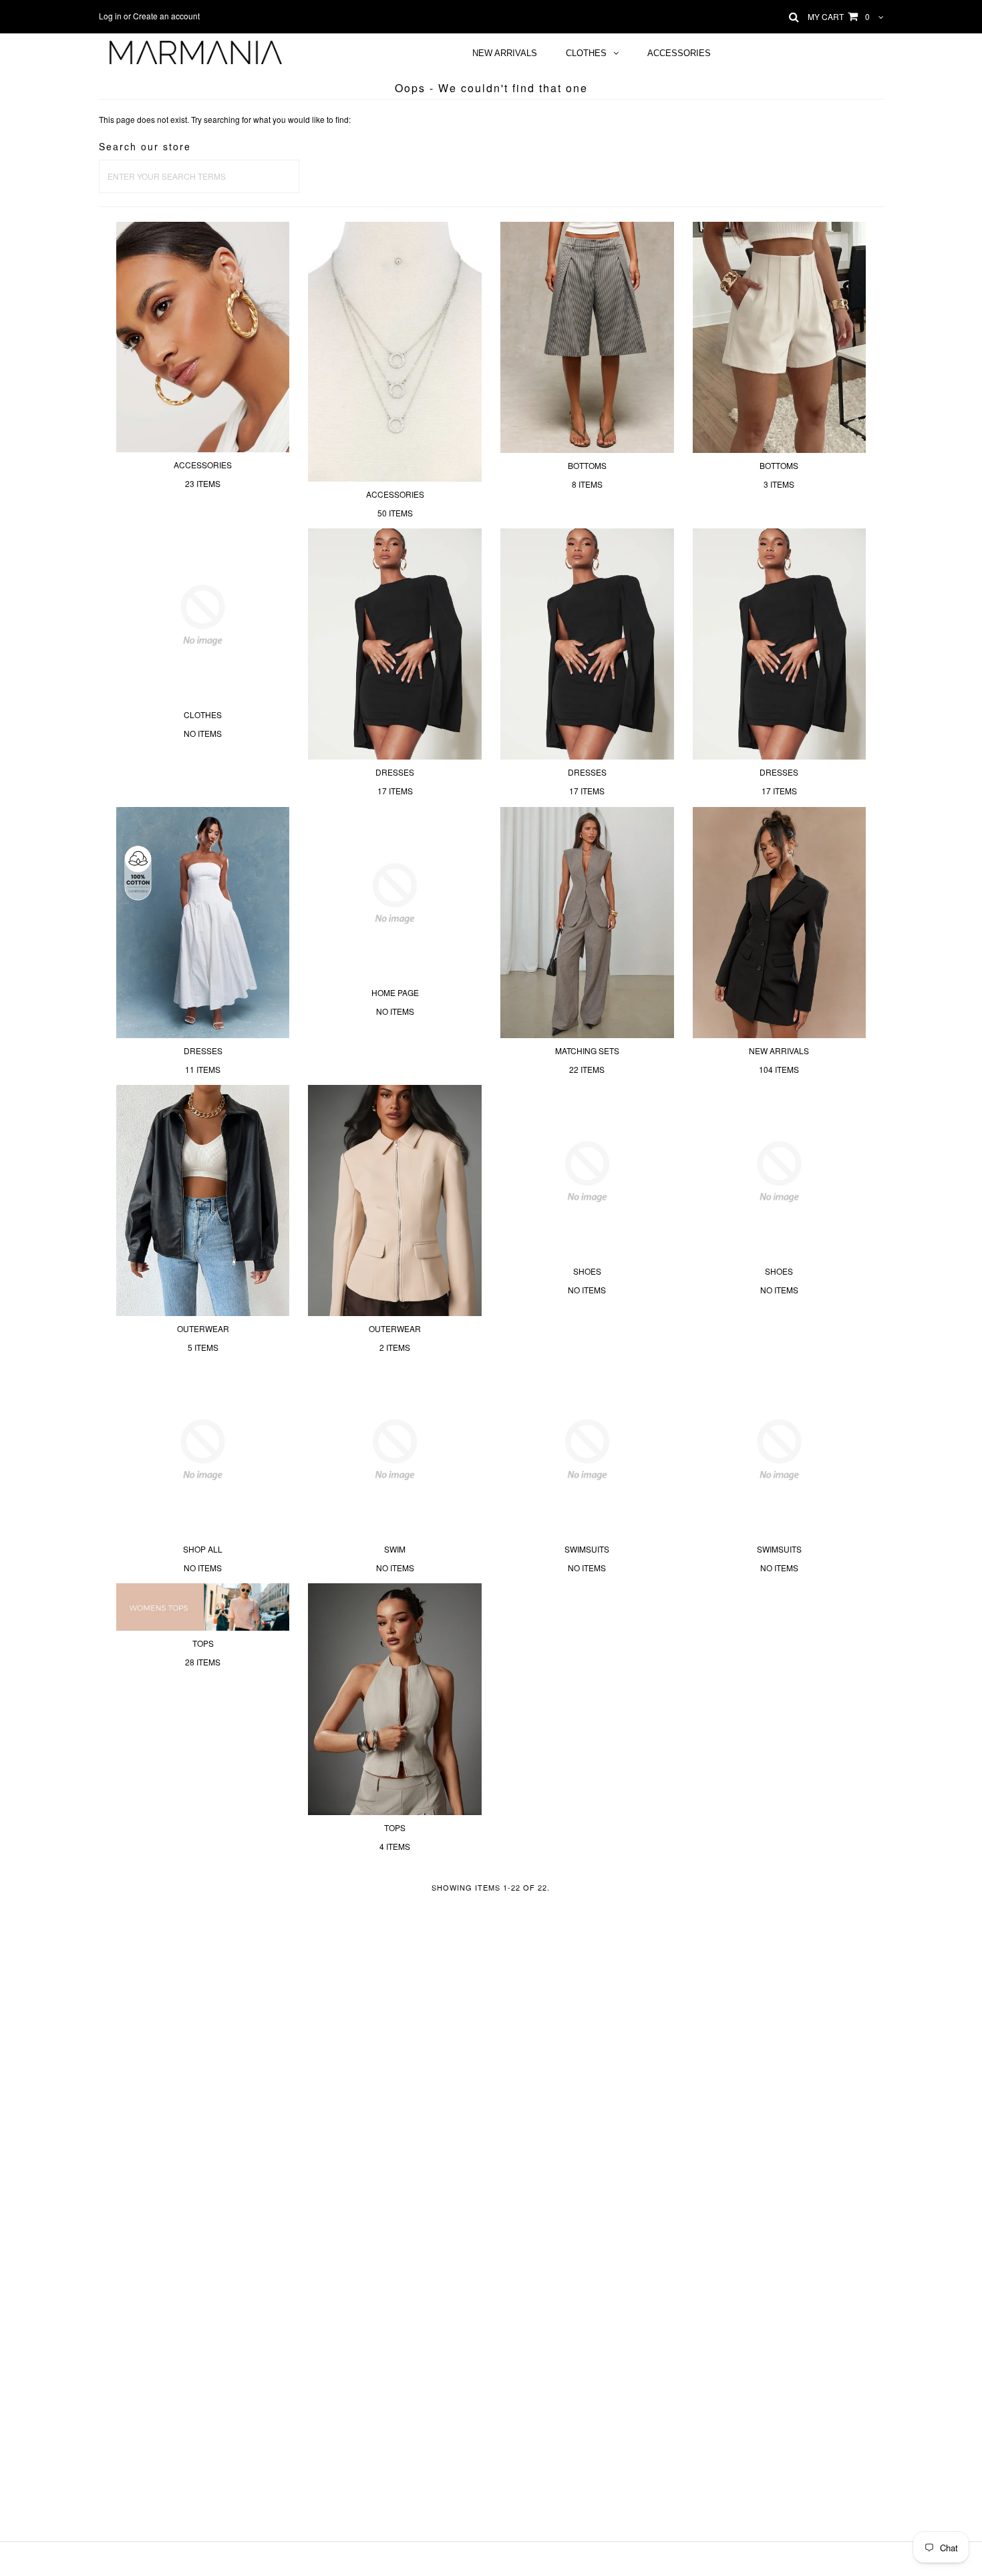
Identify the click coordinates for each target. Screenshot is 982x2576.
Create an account (166, 16)
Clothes (586, 53)
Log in (110, 16)
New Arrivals (505, 53)
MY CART (839, 16)
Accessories (679, 53)
